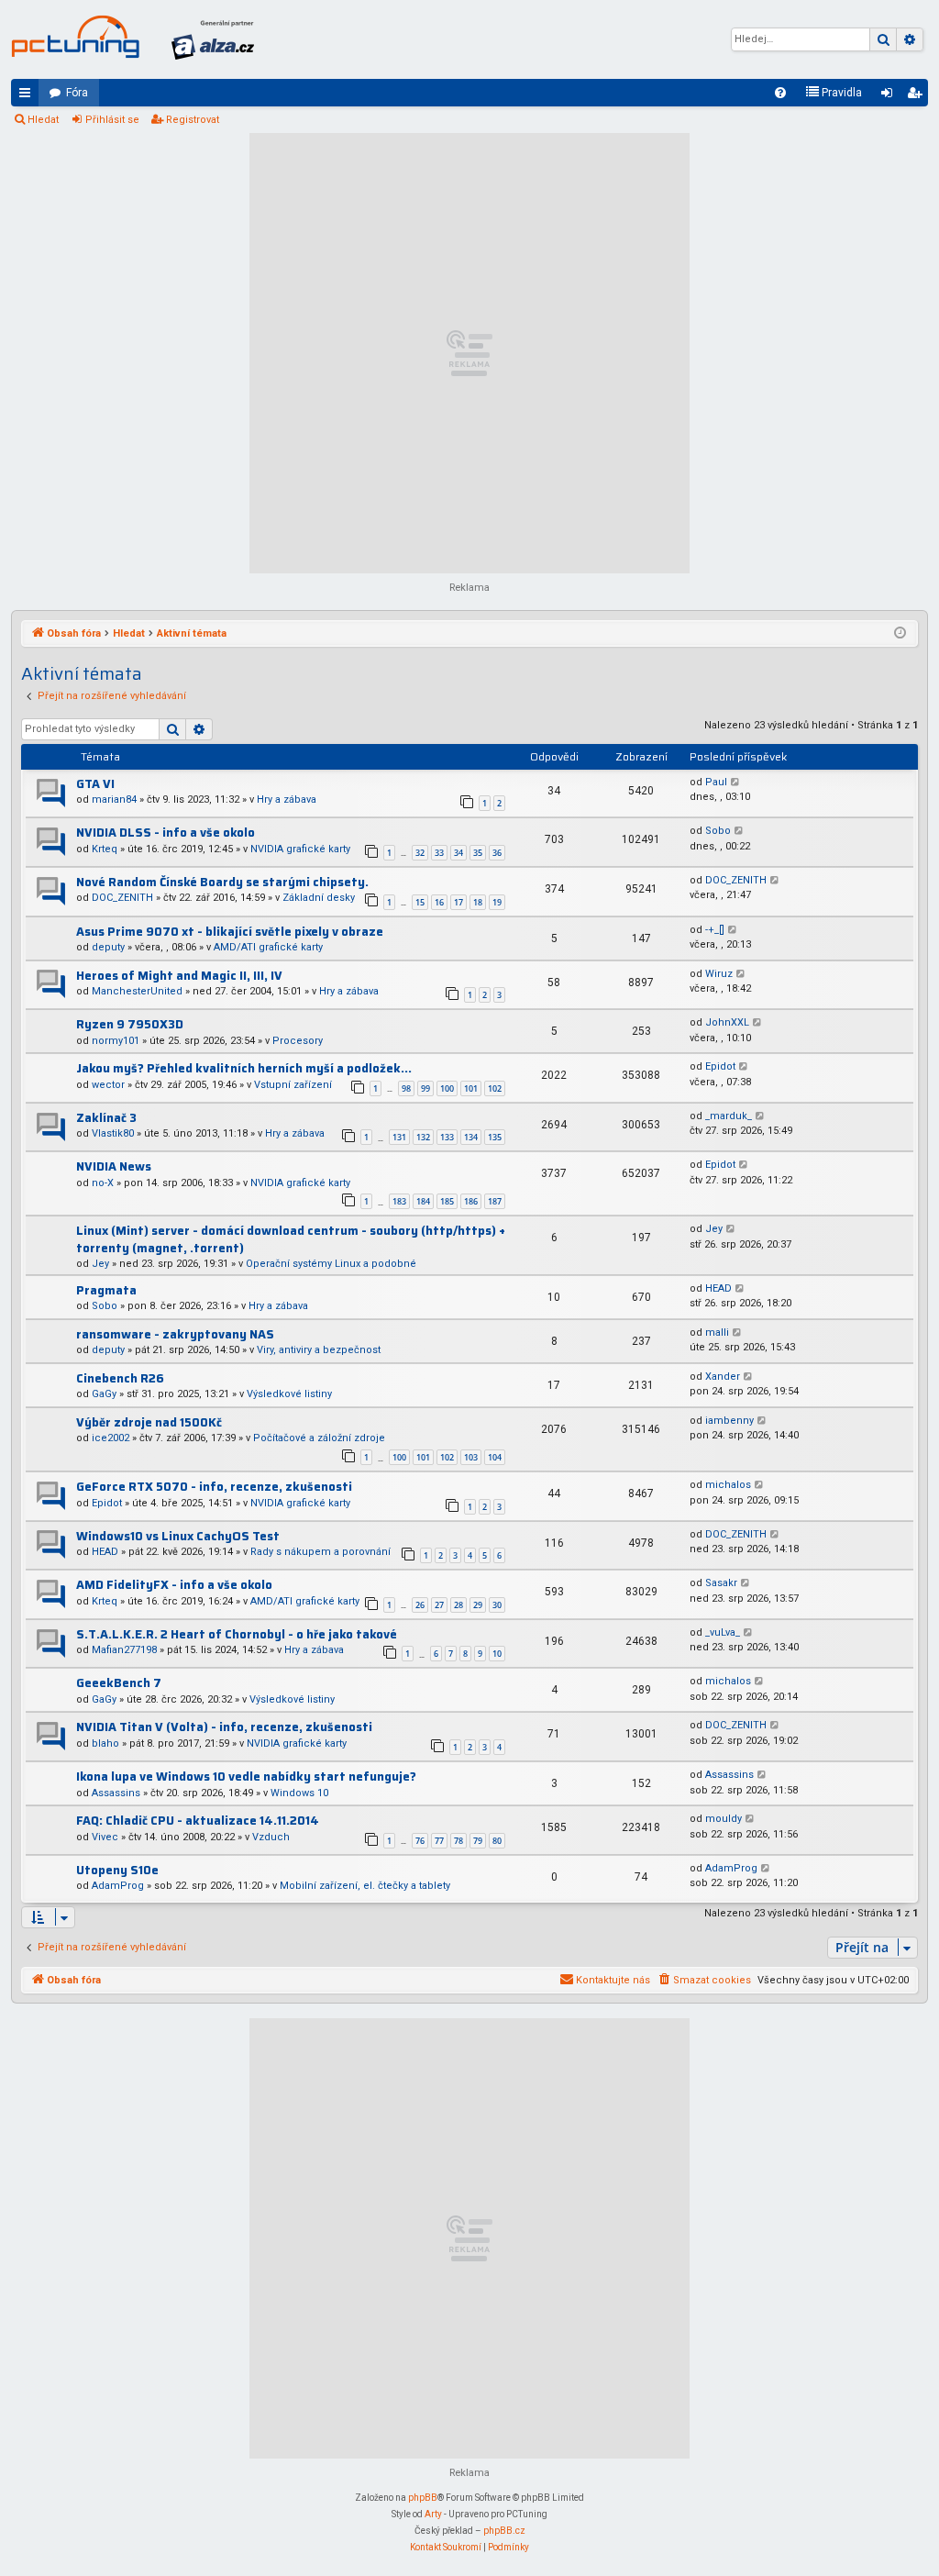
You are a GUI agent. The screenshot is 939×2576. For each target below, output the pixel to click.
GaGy (104, 1394)
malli (717, 1332)
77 (439, 1841)
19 (497, 902)
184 (423, 1201)
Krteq (105, 849)
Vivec (105, 1837)
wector (108, 1085)
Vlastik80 (113, 1133)
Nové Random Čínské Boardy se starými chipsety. (222, 882)
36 (497, 853)
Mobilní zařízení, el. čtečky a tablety (365, 1886)
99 (425, 1088)
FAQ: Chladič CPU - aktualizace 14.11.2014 (198, 1821)
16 (439, 902)
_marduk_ (729, 1116)
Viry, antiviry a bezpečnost (319, 1350)
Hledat (43, 120)
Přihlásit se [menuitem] (890, 96)
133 (447, 1137)
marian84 (114, 799)
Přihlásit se (112, 120)
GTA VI (95, 784)
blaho (105, 1743)
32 (420, 853)
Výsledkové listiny (289, 1394)
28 (458, 1605)
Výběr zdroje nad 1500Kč (149, 1422)
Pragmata (106, 1290)
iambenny (729, 1421)
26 (420, 1605)
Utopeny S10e (117, 1870)
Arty (433, 2514)
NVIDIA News (114, 1166)
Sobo (718, 831)
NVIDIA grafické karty (300, 849)
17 (458, 902)
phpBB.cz (504, 2531)
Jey (100, 1264)
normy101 (116, 1041)
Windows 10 (299, 1793)
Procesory (298, 1041)
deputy (108, 947)
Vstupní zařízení (293, 1085)
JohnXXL (727, 1022)
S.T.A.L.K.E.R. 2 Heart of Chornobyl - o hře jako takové (237, 1634)
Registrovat (193, 120)
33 (439, 853)
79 (478, 1841)
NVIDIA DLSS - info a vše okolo (166, 833)
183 (399, 1201)
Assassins (116, 1793)
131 (399, 1137)
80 (497, 1841)
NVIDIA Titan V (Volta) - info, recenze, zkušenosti (224, 1727)
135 (495, 1137)
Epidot (720, 1066)
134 (471, 1137)
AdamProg (118, 1886)
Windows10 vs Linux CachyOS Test (178, 1536)
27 (439, 1605)
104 (495, 1457)
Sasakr (721, 1583)
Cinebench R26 (120, 1378)
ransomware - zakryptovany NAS (175, 1334)
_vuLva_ (723, 1632)
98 (406, 1088)
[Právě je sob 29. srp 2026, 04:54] (900, 634)
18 (478, 902)
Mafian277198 (124, 1650)
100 (447, 1088)
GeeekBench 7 (119, 1683)
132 (423, 1137)
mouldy (724, 1819)
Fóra (77, 93)
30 (497, 1605)
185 (447, 1201)
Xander (723, 1377)
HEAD (718, 1288)
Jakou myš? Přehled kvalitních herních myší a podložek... (244, 1068)
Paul (716, 782)
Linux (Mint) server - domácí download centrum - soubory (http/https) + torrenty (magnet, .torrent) (291, 1239)
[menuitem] (780, 93)
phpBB (423, 2498)
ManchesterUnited (137, 991)
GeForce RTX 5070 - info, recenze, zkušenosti (214, 1487)
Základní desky (319, 898)
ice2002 (110, 1438)
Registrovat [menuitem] (918, 96)
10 (497, 1654)
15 (420, 902)
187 (495, 1201)
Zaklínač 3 (106, 1118)
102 (495, 1088)
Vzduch (271, 1837)
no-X (103, 1183)
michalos (728, 1485)
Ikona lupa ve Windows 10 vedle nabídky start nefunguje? (246, 1777)
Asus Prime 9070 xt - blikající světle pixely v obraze (230, 932)
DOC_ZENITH (122, 898)
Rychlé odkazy (28, 96)
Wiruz (719, 974)
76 (420, 1841)
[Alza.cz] (213, 39)
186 (471, 1201)
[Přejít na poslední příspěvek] (736, 783)
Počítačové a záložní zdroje (319, 1438)
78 (458, 1841)
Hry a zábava (287, 799)
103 (471, 1457)
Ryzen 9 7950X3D (130, 1024)
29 (478, 1605)
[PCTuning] (75, 37)
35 (478, 853)
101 (471, 1088)
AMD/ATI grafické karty (268, 947)
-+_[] (715, 930)
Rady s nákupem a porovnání (320, 1552)
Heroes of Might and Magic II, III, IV (179, 976)
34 (458, 853)
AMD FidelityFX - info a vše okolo (174, 1585)
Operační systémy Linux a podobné (331, 1264)
